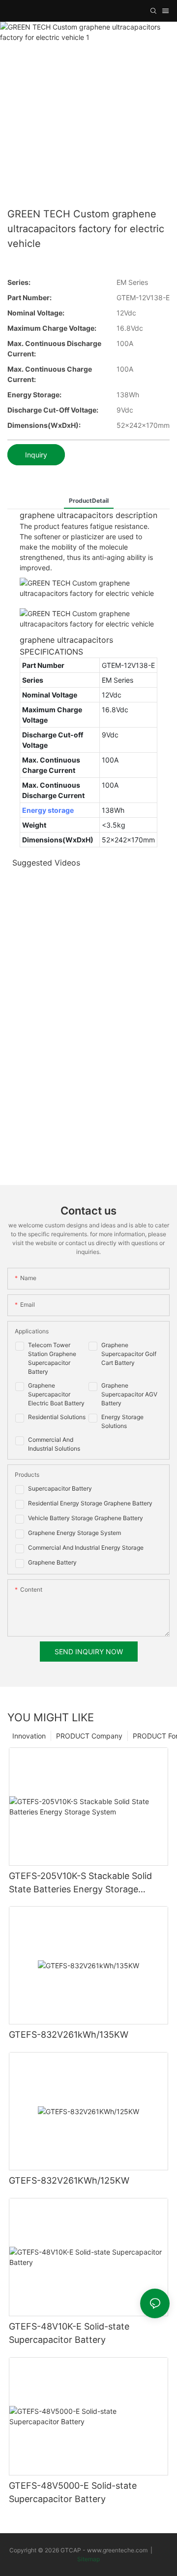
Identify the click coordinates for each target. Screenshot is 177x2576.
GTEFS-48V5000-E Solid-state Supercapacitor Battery (73, 2492)
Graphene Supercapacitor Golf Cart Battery (129, 1354)
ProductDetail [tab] (89, 501)
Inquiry (36, 455)
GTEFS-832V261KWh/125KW (69, 2180)
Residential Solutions (57, 1417)
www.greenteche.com (117, 2550)
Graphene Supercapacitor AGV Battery (129, 1394)
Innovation (29, 1736)
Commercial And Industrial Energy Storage (86, 1548)
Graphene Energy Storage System (74, 1533)
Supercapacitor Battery (60, 1488)
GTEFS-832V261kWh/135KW (69, 2035)
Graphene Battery (52, 1562)
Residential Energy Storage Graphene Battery (90, 1503)
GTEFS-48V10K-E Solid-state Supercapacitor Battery (69, 2333)
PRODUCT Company (89, 1736)
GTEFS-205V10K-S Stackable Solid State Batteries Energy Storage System (80, 1883)
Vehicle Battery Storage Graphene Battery (86, 1518)
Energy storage (48, 810)
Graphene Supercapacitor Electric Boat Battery (56, 1394)
